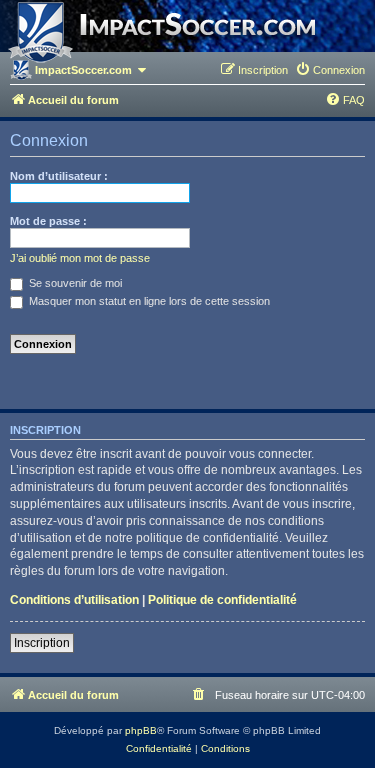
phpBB (141, 730)
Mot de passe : (48, 221)
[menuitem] (330, 70)
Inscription (42, 643)
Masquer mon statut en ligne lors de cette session (148, 301)
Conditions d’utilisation (74, 600)
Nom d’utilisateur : (59, 176)
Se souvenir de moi (74, 283)
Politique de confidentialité (222, 600)
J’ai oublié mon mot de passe (80, 258)
